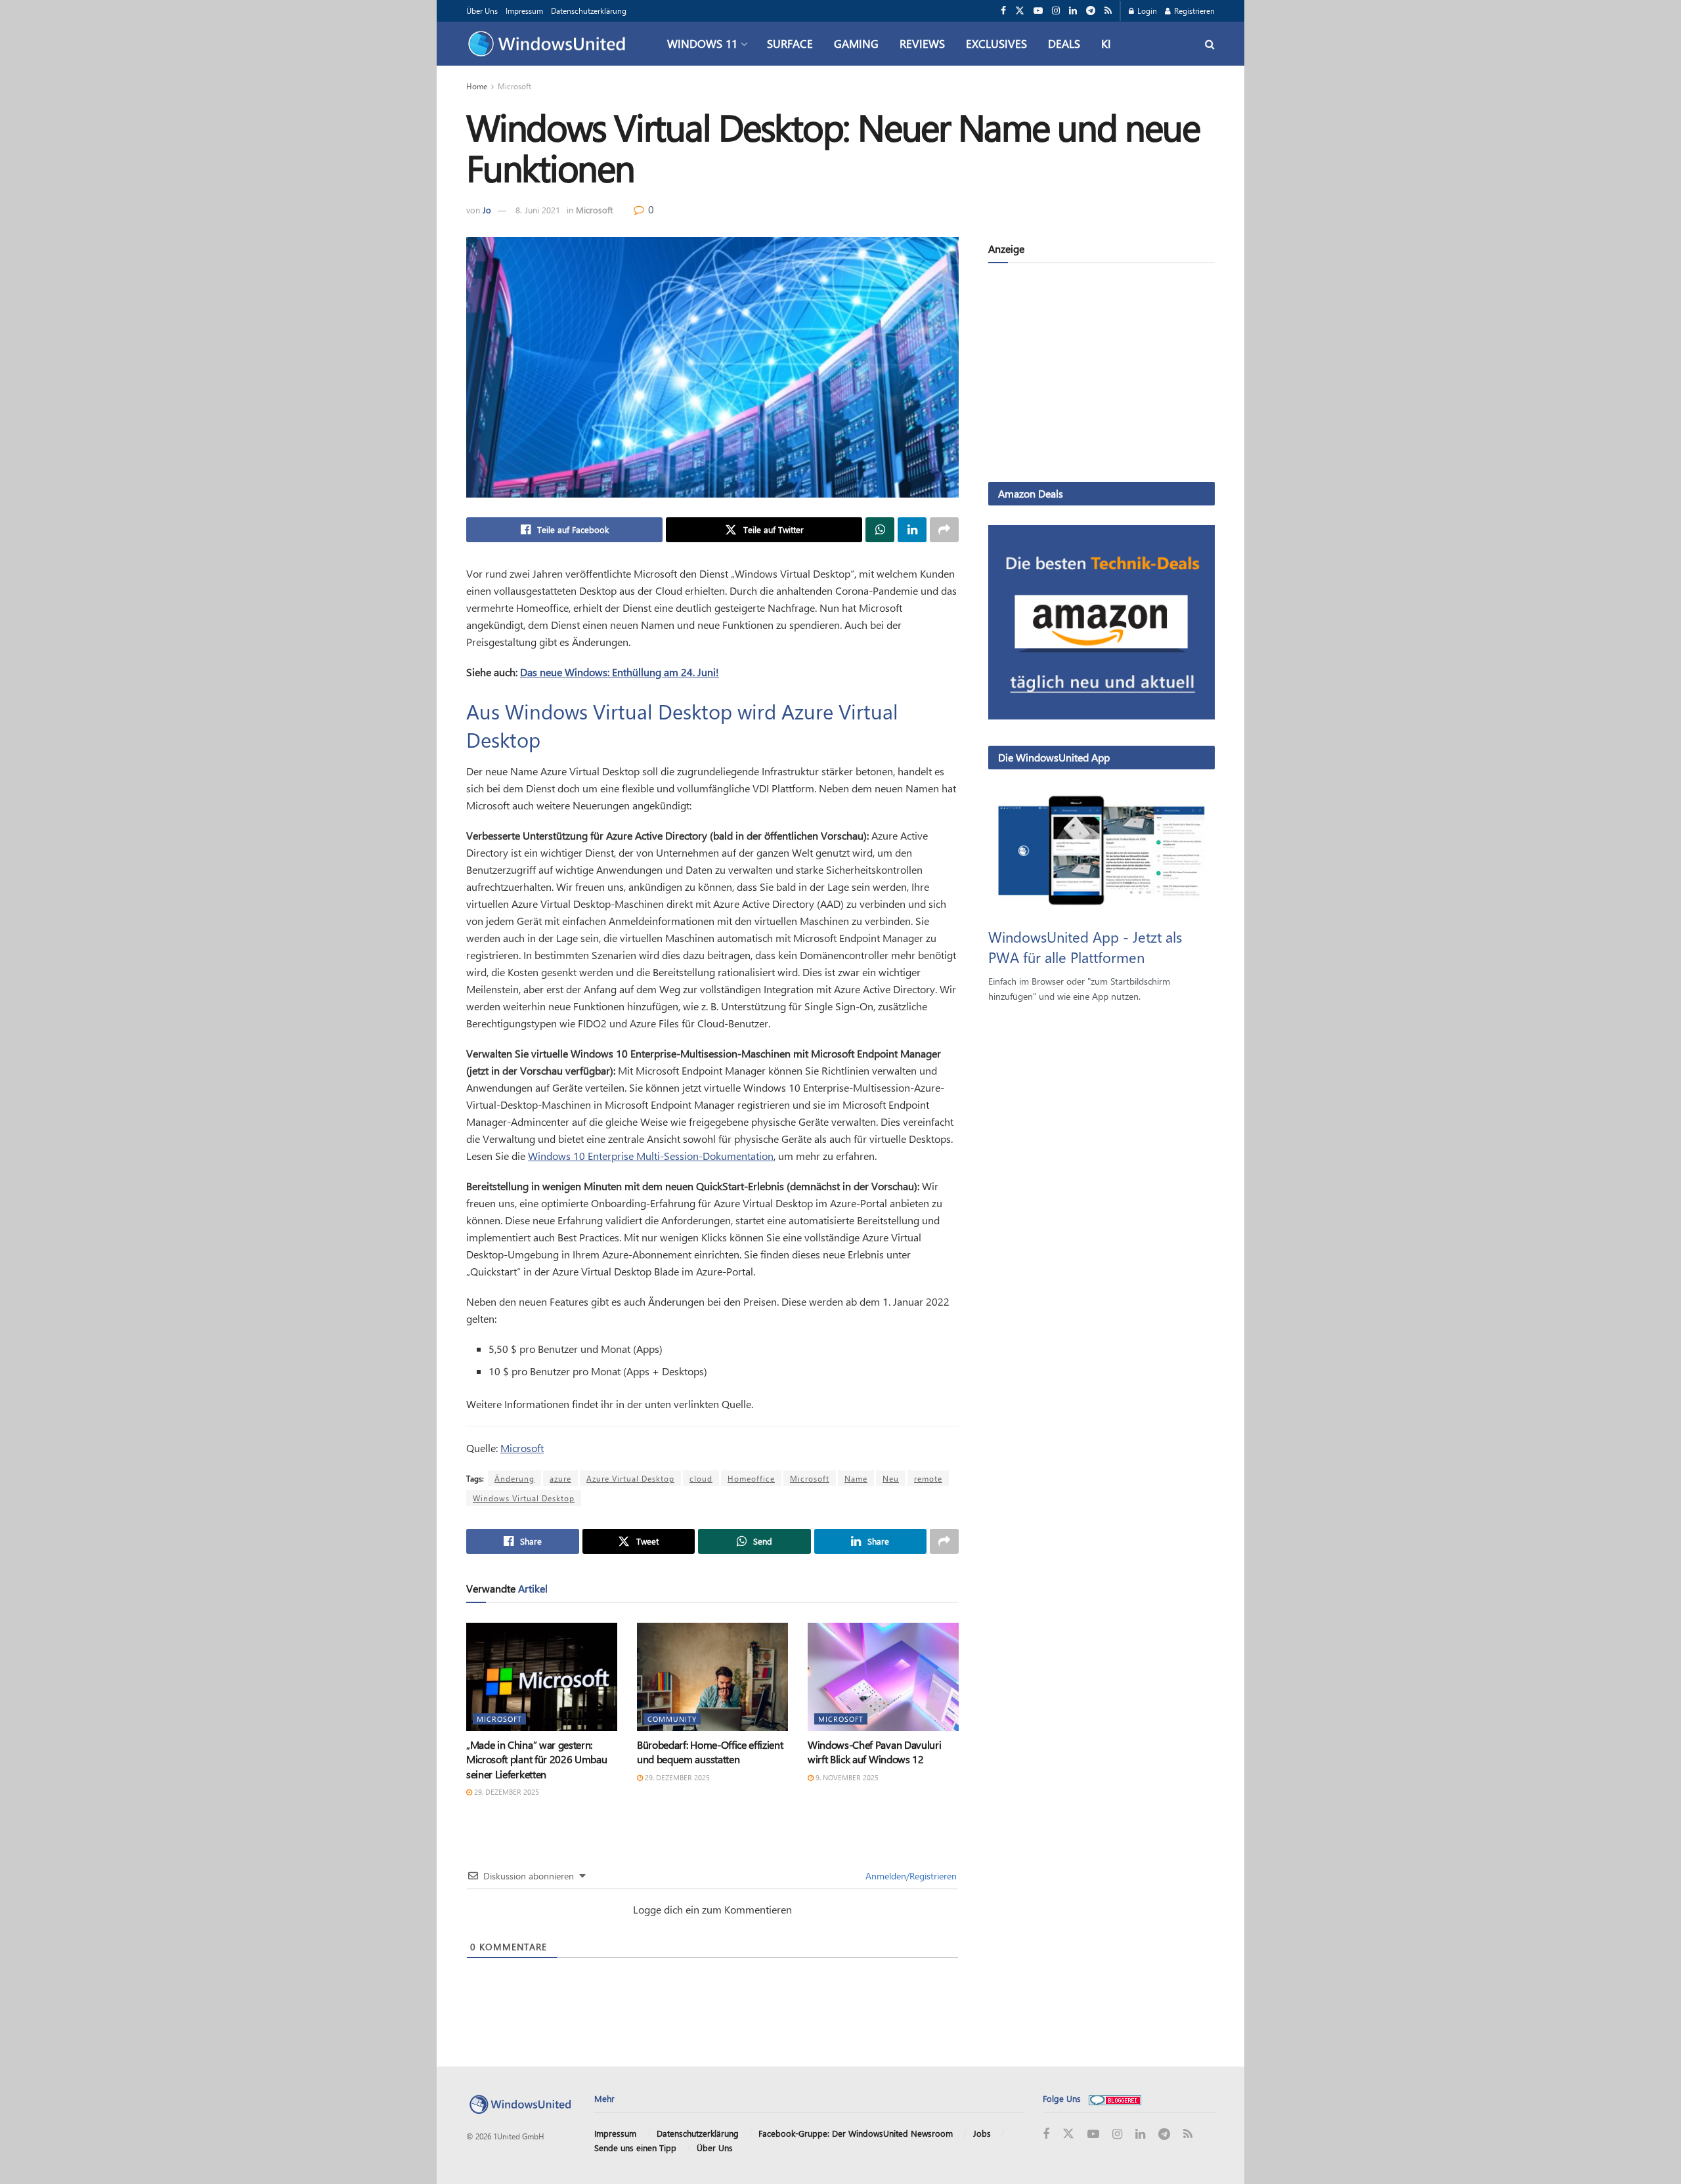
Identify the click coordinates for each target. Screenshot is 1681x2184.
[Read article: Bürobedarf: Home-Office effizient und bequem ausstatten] (712, 1677)
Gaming (856, 43)
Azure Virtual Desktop (630, 1478)
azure (560, 1478)
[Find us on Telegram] (1091, 11)
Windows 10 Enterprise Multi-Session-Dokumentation (651, 1156)
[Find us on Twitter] (1020, 11)
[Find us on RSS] (1108, 11)
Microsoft (514, 86)
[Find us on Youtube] (1038, 11)
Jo (487, 210)
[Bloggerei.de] (1115, 2098)
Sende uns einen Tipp (635, 2148)
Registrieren (1193, 11)
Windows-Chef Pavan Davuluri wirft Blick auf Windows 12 (874, 1752)
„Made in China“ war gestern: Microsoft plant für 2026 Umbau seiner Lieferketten (536, 1759)
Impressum (524, 11)
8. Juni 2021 (538, 210)
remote (928, 1478)
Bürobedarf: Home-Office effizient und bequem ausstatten (710, 1752)
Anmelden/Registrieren (910, 1876)
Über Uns (482, 11)
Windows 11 (702, 43)
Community (672, 1719)
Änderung (514, 1478)
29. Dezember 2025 (506, 1792)
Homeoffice (751, 1478)
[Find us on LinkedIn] (1073, 11)
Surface (790, 43)
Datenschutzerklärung (589, 11)
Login (1146, 11)
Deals (1064, 43)
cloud (701, 1478)
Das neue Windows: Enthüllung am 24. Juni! (620, 672)
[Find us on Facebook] (1003, 11)
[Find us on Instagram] (1056, 11)
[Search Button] (1210, 44)
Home (477, 86)
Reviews (922, 43)
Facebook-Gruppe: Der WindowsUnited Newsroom (856, 2133)
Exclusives (996, 43)
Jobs (982, 2133)
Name (856, 1478)
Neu (891, 1478)
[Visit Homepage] (550, 44)
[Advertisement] (1102, 375)
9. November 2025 (846, 1777)
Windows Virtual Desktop (524, 1498)
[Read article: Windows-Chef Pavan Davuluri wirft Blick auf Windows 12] (883, 1677)
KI (1106, 43)
